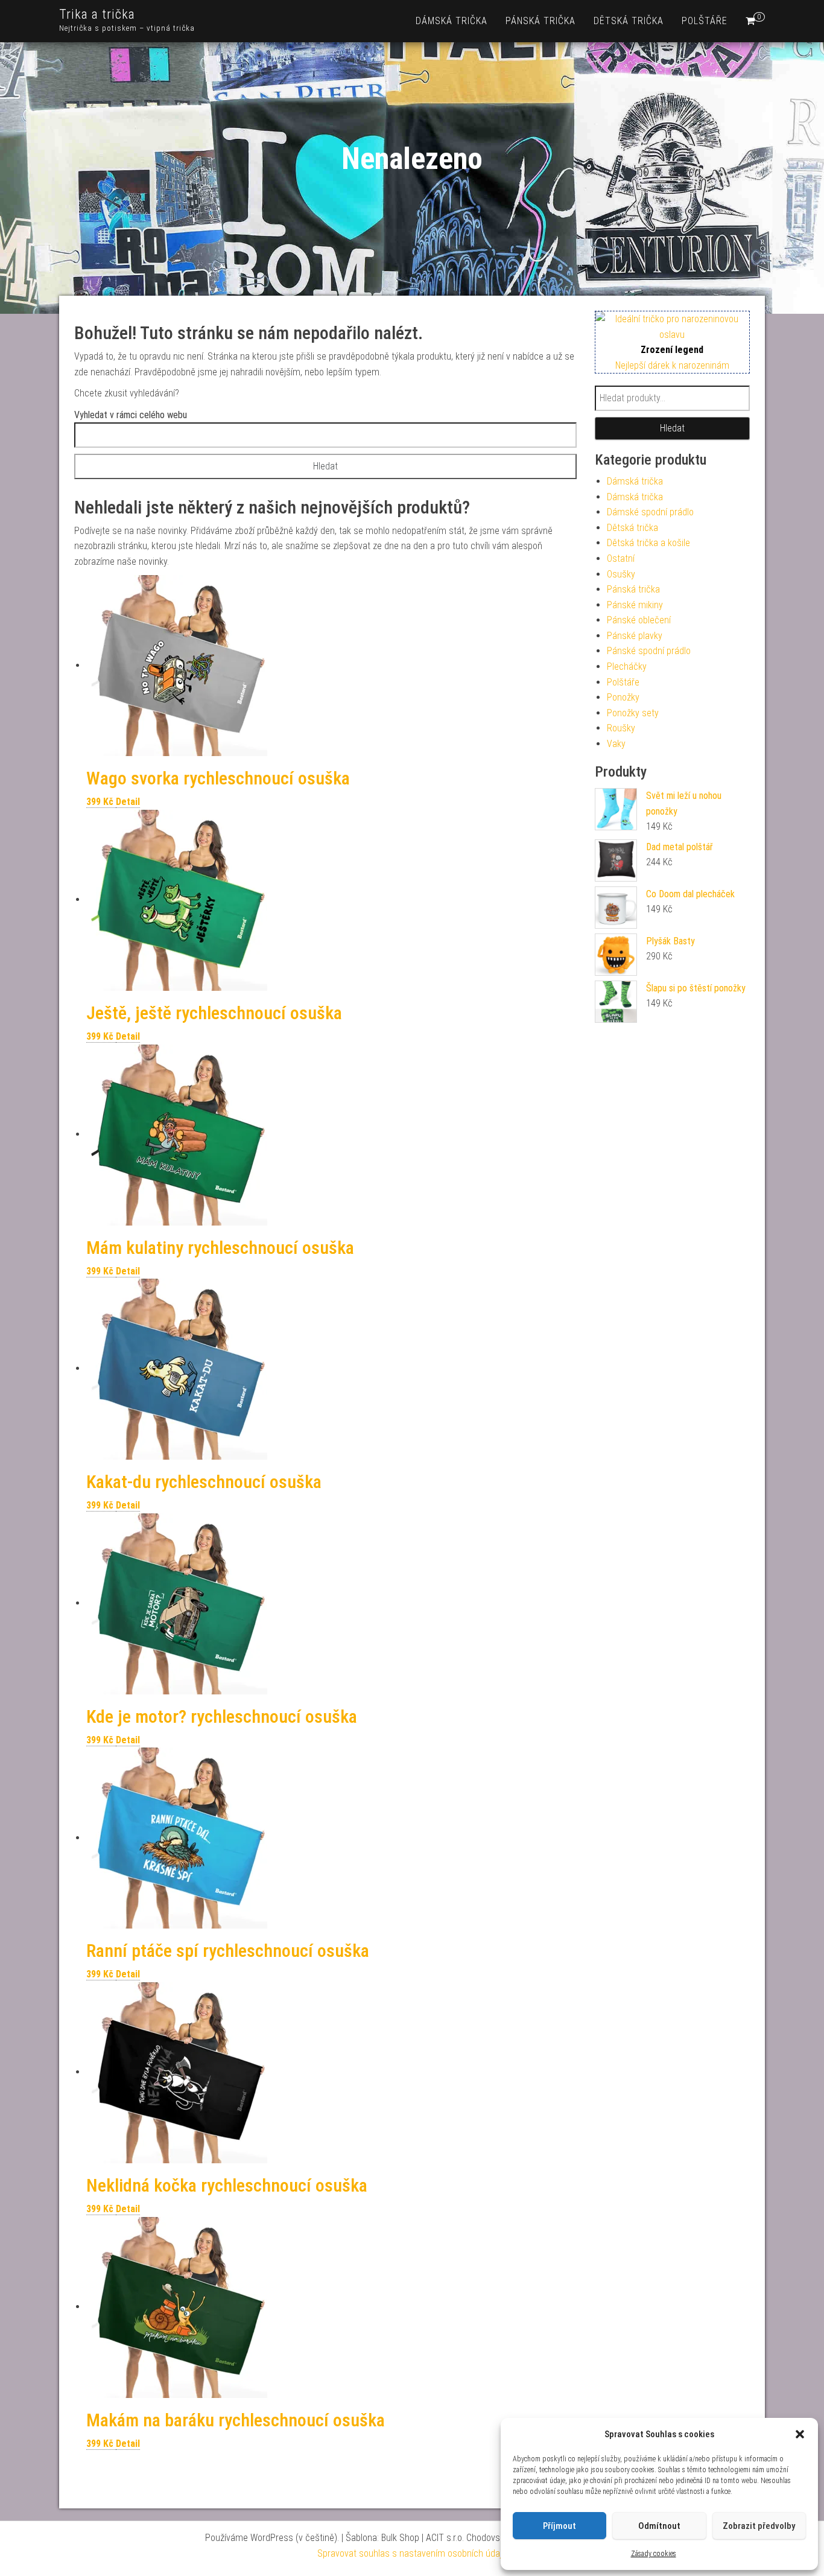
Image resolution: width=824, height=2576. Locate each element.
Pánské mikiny (635, 605)
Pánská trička (540, 21)
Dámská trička (452, 21)
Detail (128, 802)
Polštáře (705, 21)
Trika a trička (97, 14)
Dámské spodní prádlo (650, 512)
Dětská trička (629, 21)
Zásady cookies (654, 2554)
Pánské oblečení (639, 620)
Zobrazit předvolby (759, 2526)
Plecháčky (627, 666)
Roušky (621, 728)
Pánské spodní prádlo (649, 651)
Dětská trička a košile (648, 543)
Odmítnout (659, 2526)
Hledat (672, 428)
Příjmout (559, 2526)
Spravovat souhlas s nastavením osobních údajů (412, 2553)
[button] (800, 2434)
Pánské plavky (635, 636)
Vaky (616, 744)
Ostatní (621, 558)
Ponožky (623, 697)
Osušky (621, 574)
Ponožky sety (633, 713)
